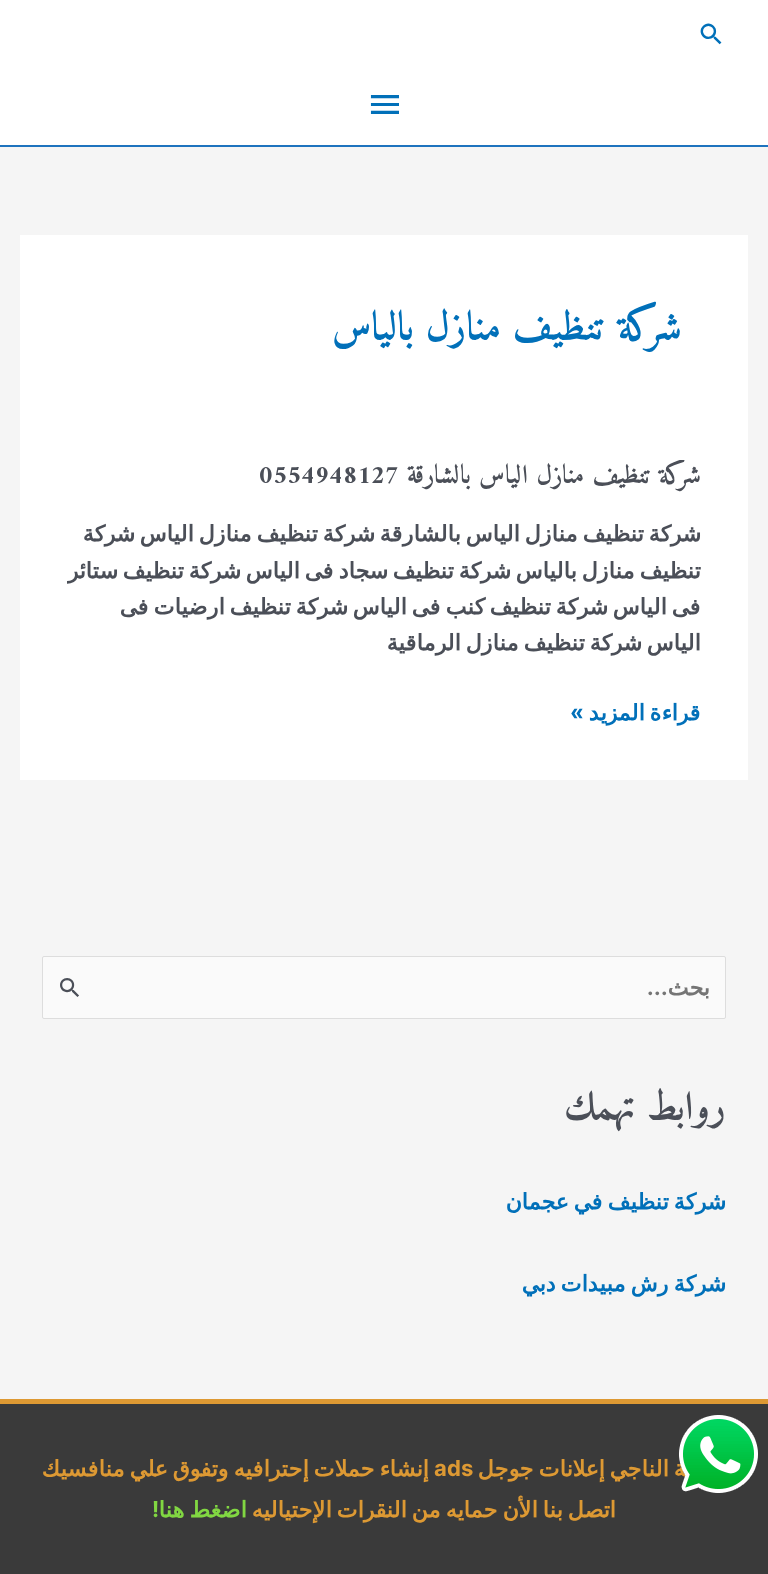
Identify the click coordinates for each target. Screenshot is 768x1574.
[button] (384, 33)
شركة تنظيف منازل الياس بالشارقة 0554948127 (480, 476)
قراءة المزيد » (635, 714)
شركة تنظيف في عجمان (616, 1201)
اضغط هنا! (199, 1509)
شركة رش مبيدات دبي (624, 1283)
